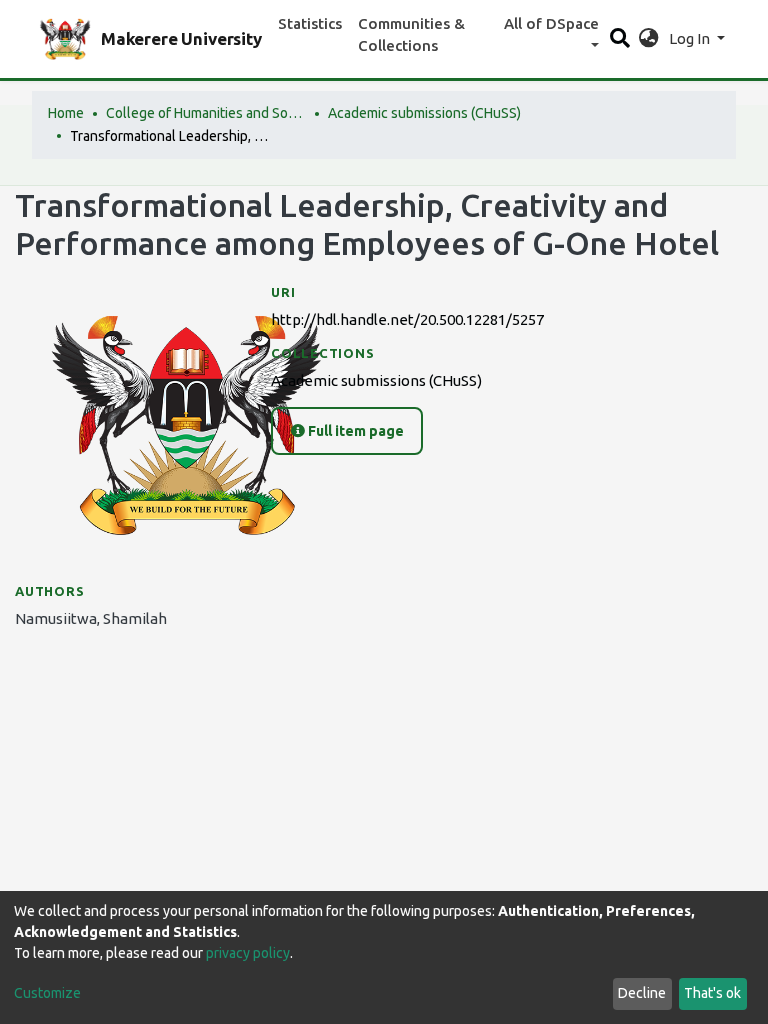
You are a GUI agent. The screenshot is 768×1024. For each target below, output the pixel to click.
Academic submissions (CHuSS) (424, 113)
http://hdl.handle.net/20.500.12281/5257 (407, 319)
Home (66, 113)
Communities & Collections (411, 35)
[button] (648, 39)
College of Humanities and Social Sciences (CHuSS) (206, 113)
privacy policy (248, 953)
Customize (47, 993)
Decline (642, 993)
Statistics (310, 23)
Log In (691, 38)
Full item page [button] (354, 431)
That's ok (712, 993)
